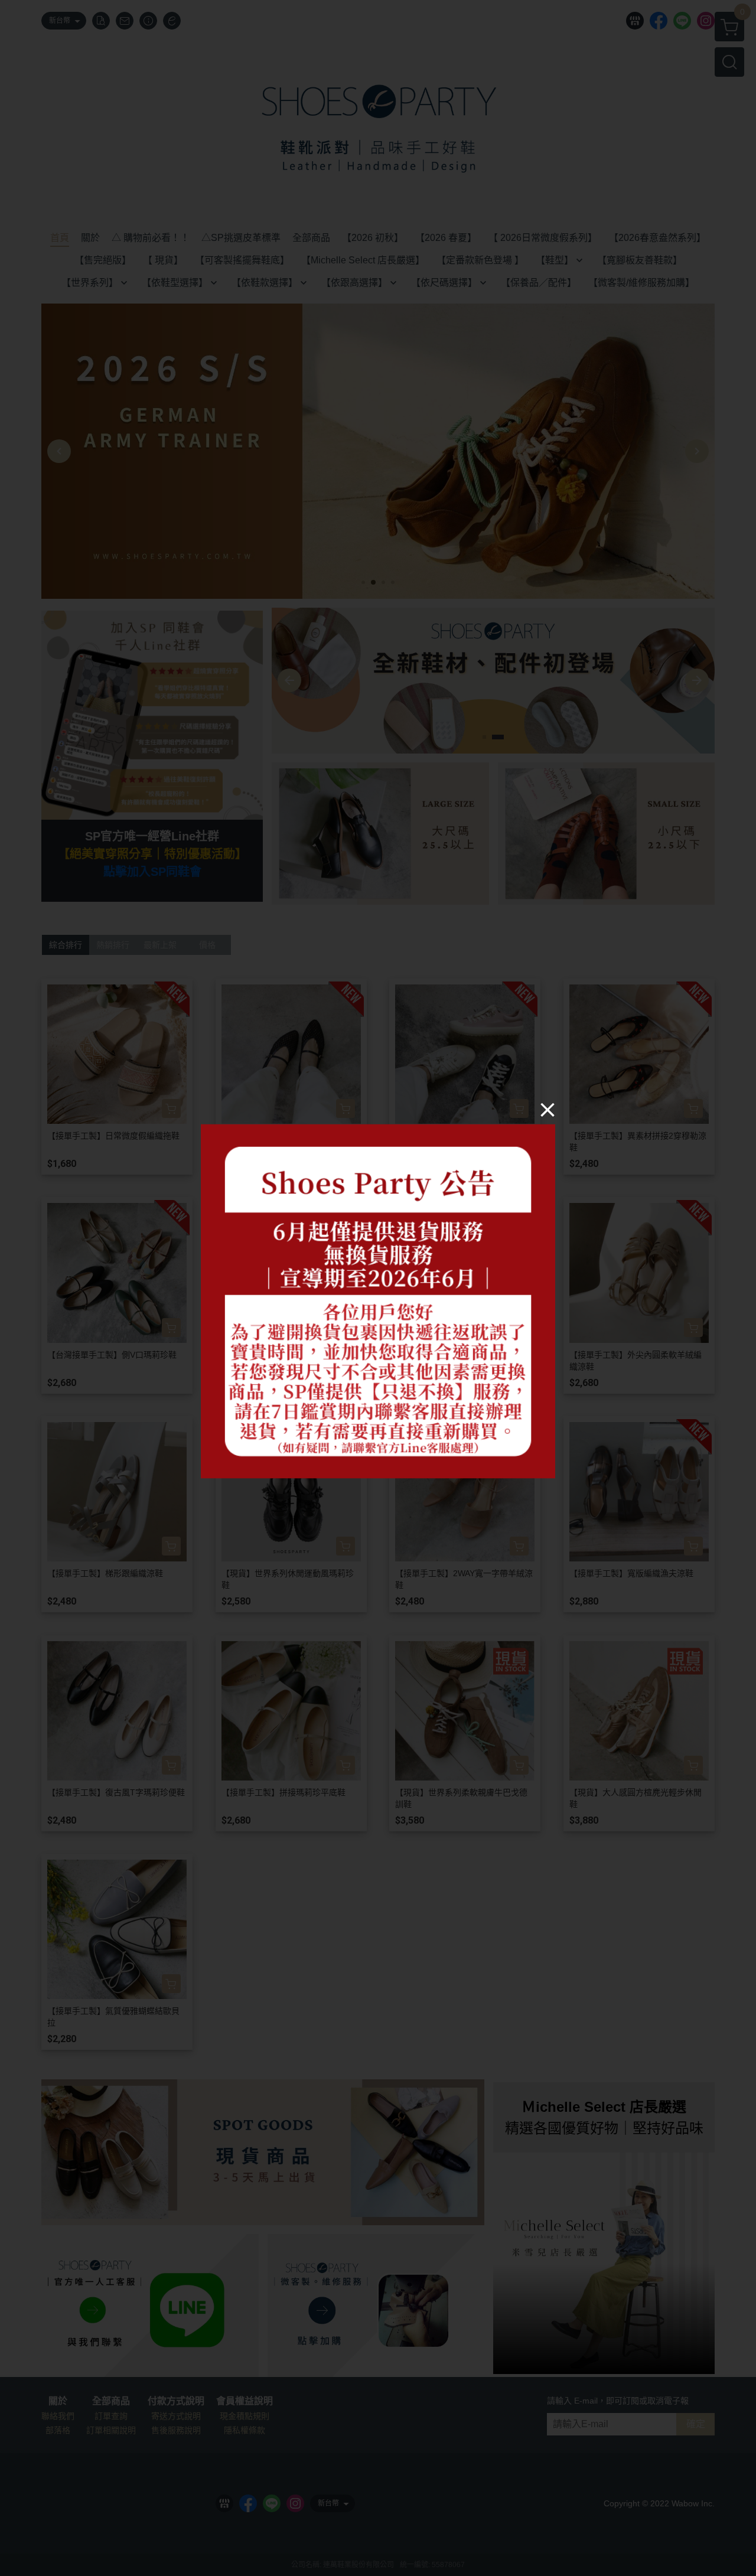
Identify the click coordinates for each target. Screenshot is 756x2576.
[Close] (548, 1110)
